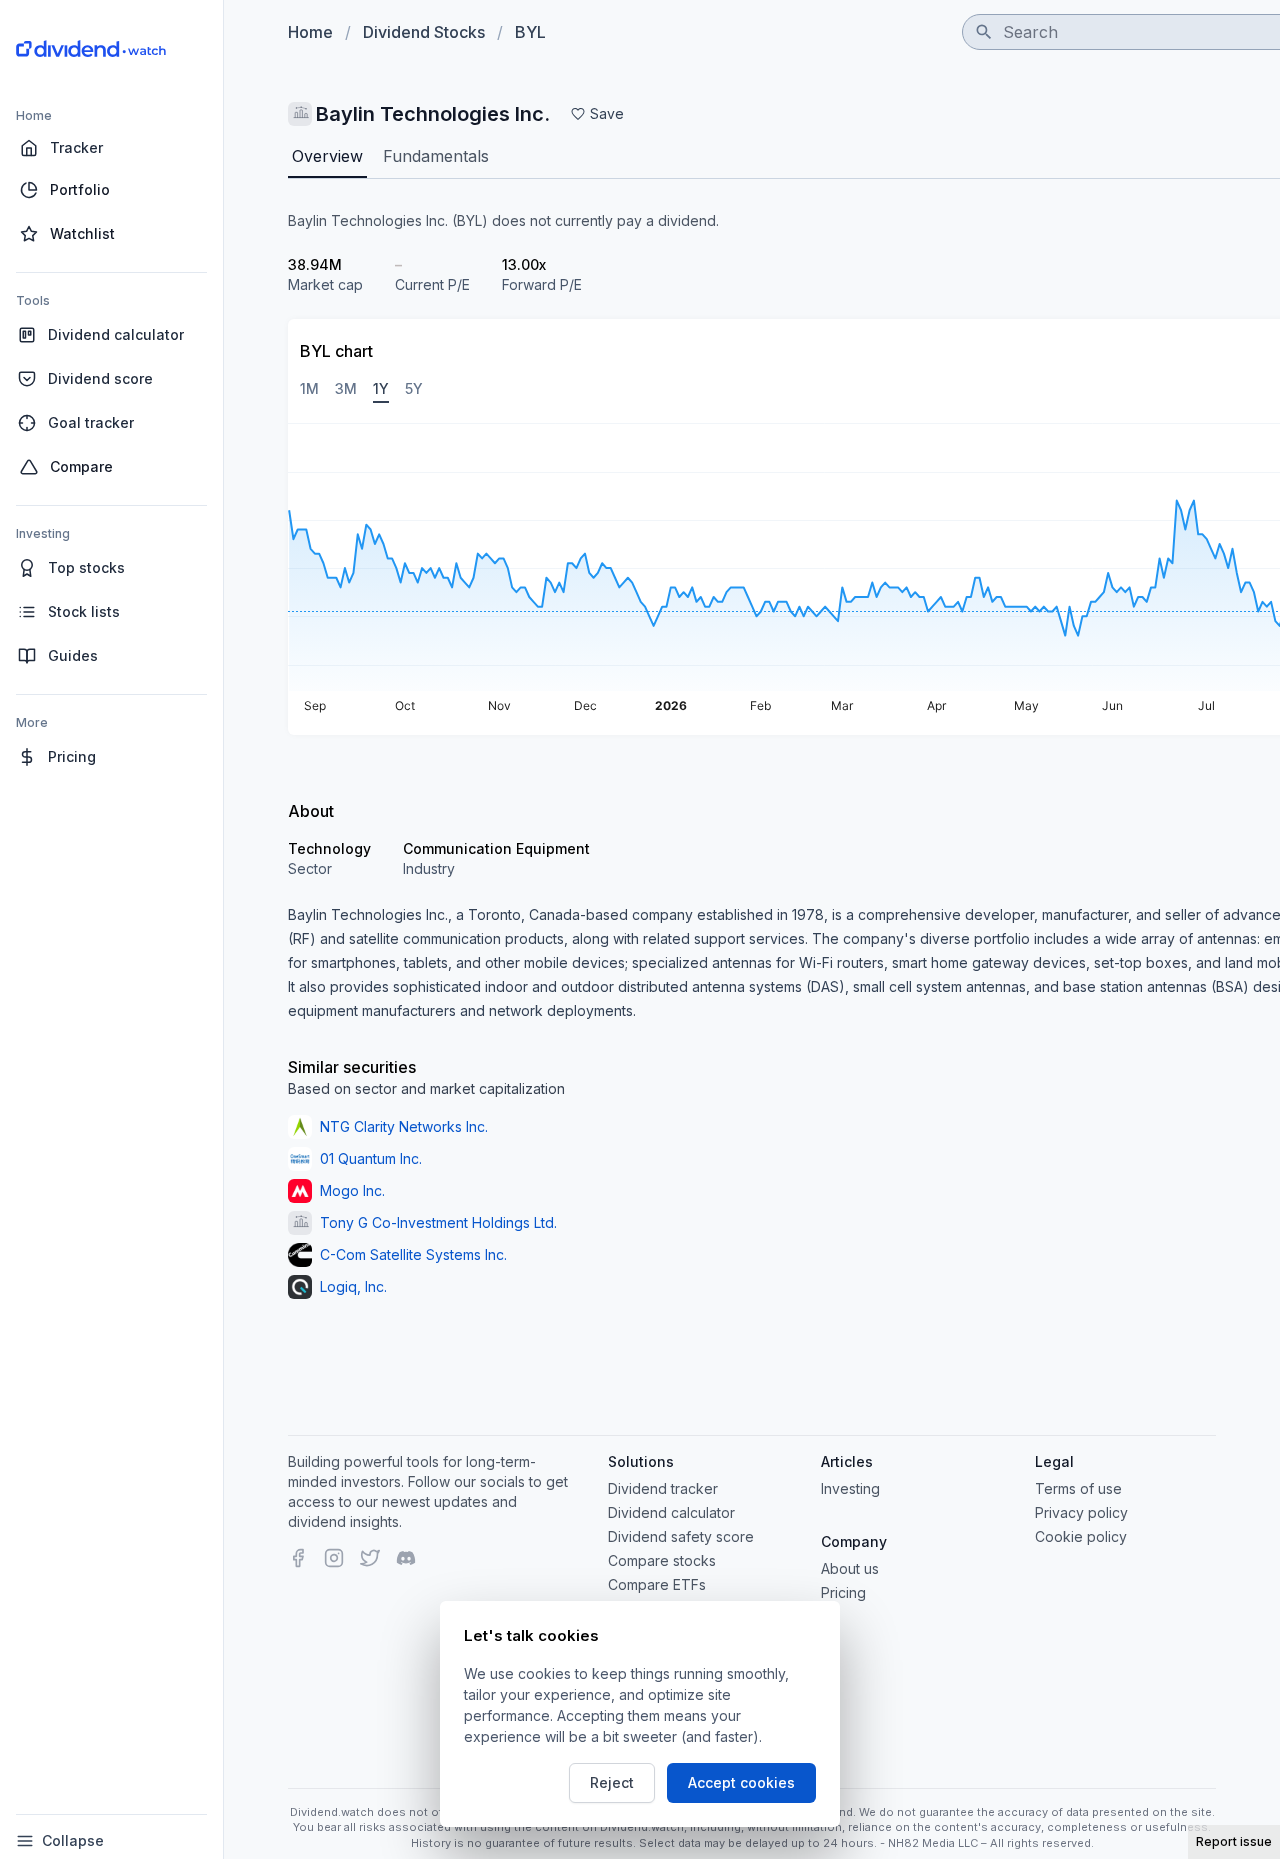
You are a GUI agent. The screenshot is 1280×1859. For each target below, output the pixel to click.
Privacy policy (1081, 1512)
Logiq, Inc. (353, 1286)
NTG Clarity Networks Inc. (404, 1126)
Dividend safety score (681, 1536)
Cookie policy (1081, 1536)
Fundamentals (436, 156)
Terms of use (1078, 1488)
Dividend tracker (663, 1488)
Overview (327, 156)
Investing (850, 1488)
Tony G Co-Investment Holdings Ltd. (438, 1222)
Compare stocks (662, 1560)
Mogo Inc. (352, 1190)
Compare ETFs (657, 1584)
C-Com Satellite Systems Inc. (413, 1254)
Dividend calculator (671, 1512)
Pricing (843, 1592)
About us (850, 1568)
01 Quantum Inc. (371, 1158)
